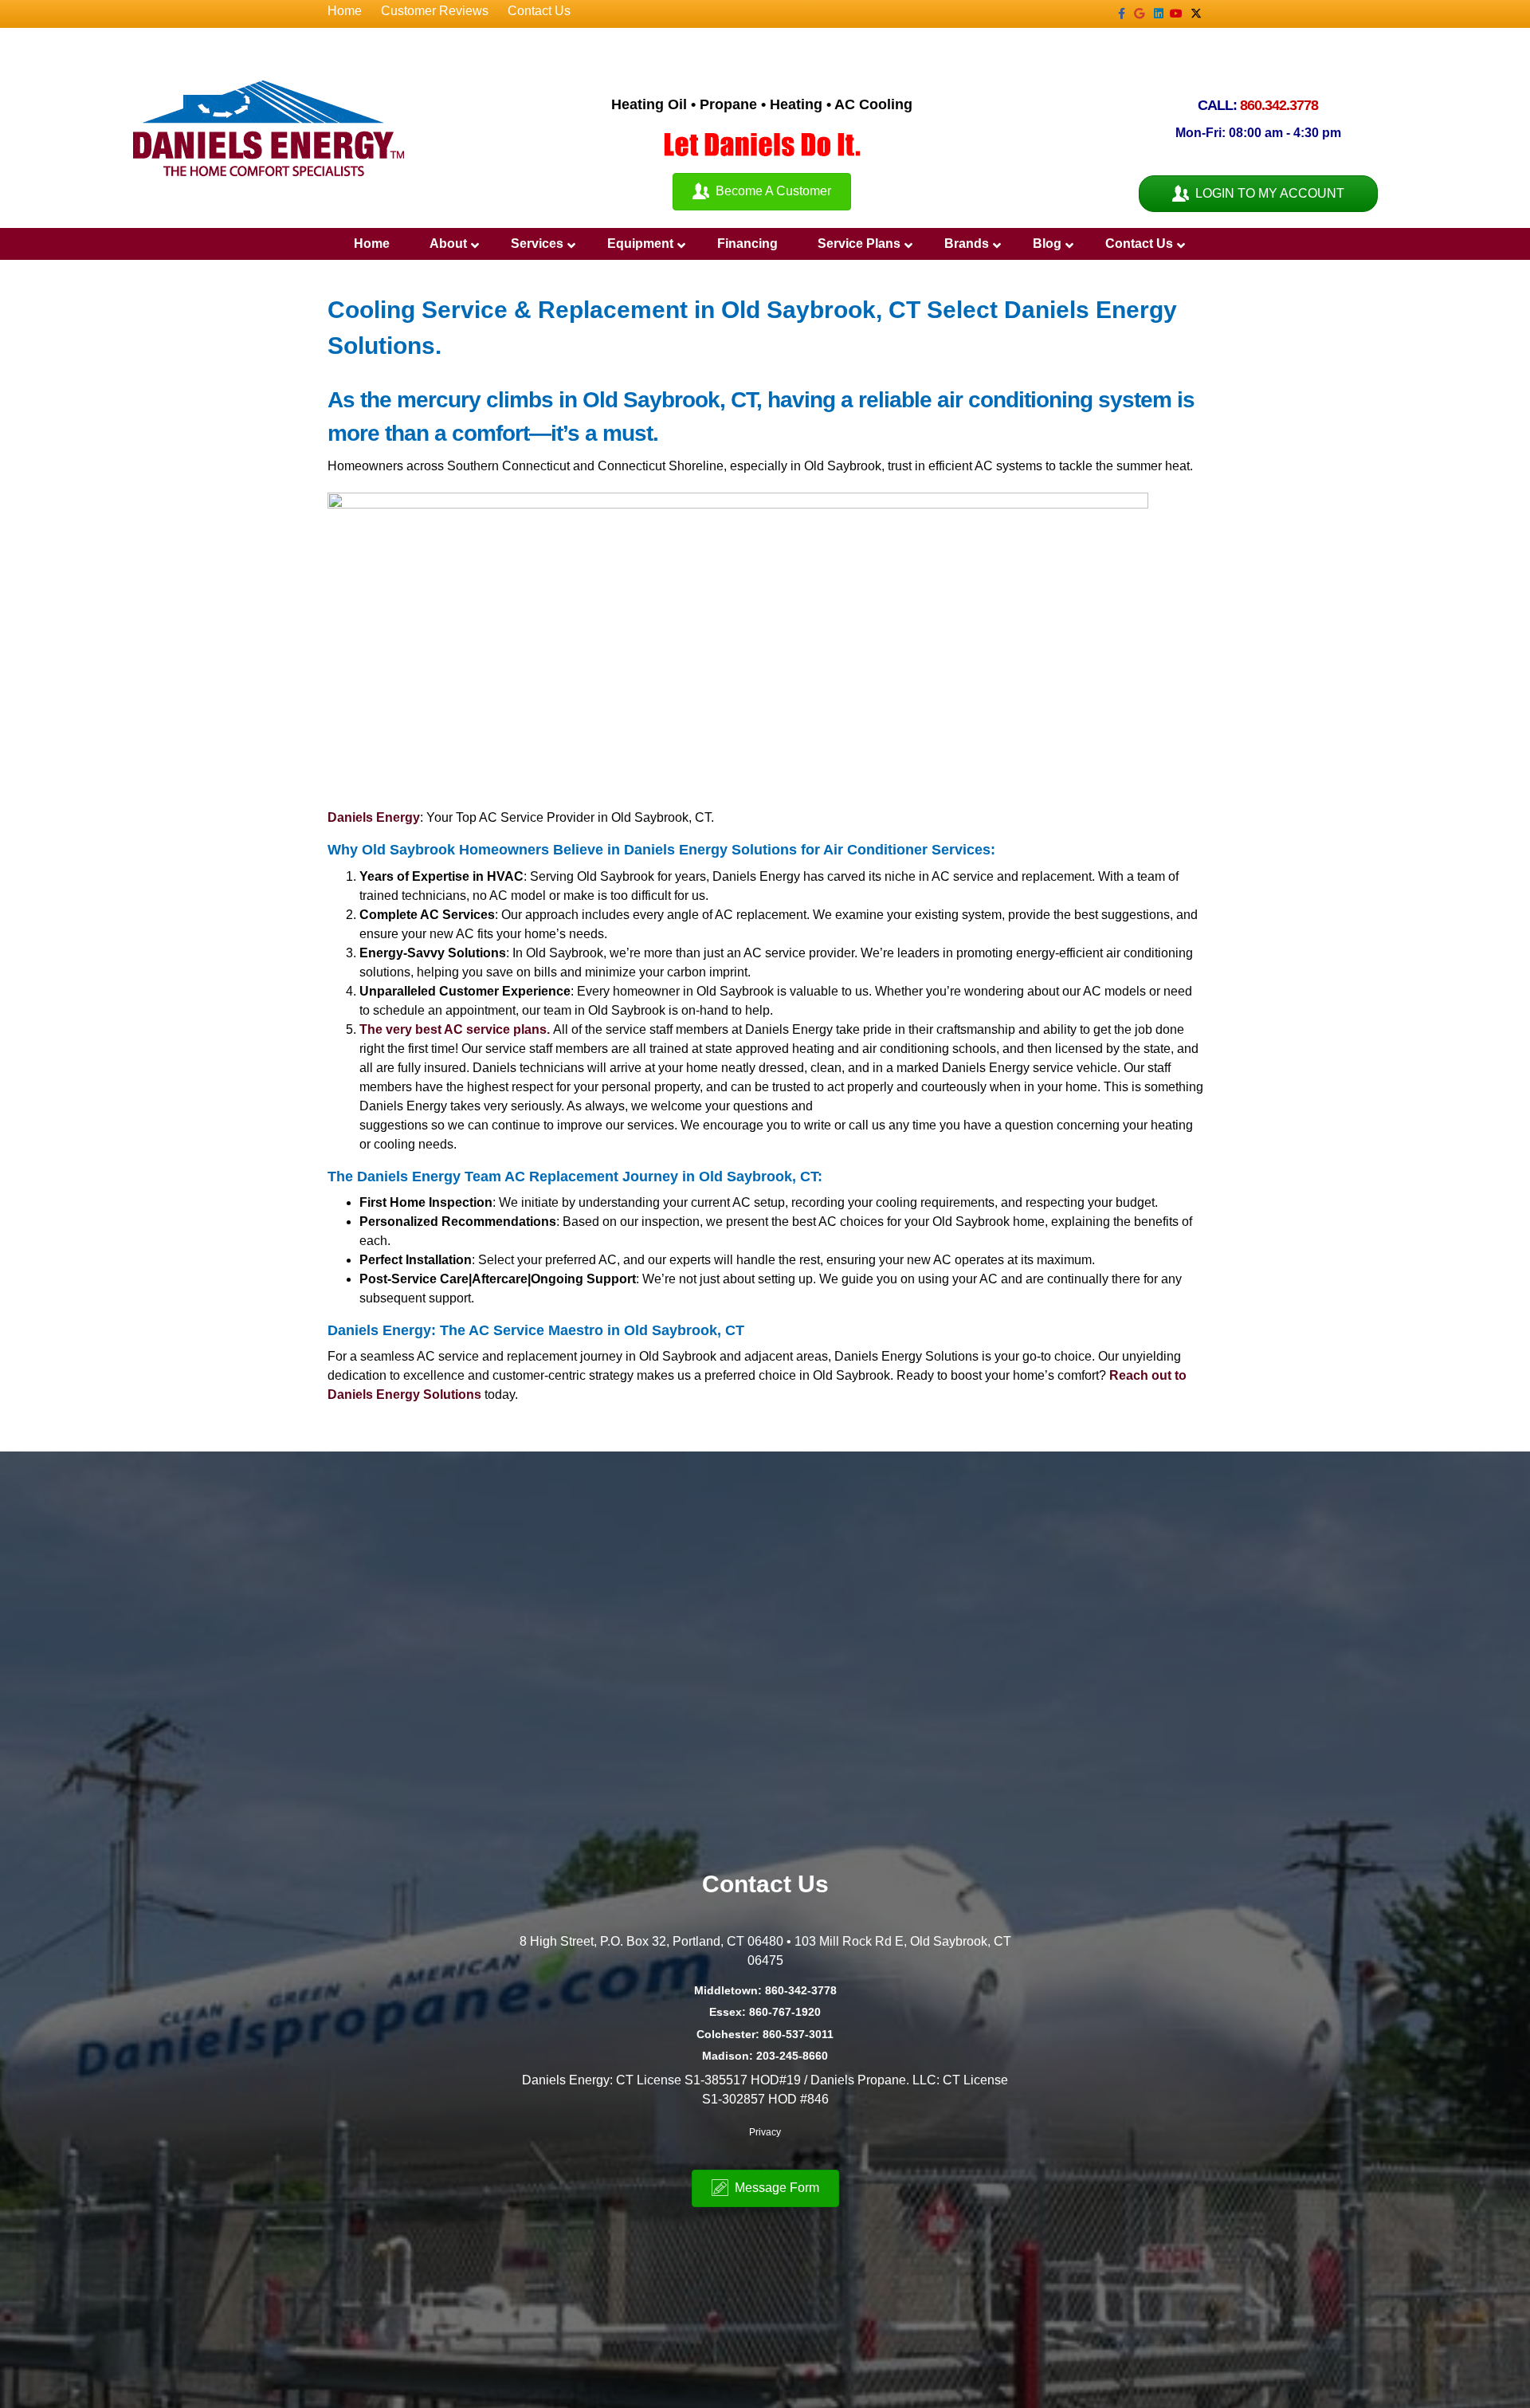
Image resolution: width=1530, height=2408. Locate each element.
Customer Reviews (435, 11)
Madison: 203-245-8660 (765, 2056)
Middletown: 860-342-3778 (765, 1990)
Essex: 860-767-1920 (765, 2012)
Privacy (765, 2132)
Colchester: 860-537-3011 (765, 2034)
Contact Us (539, 11)
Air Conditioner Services (907, 850)
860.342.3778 (1279, 105)
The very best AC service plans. (456, 1029)
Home (345, 11)
